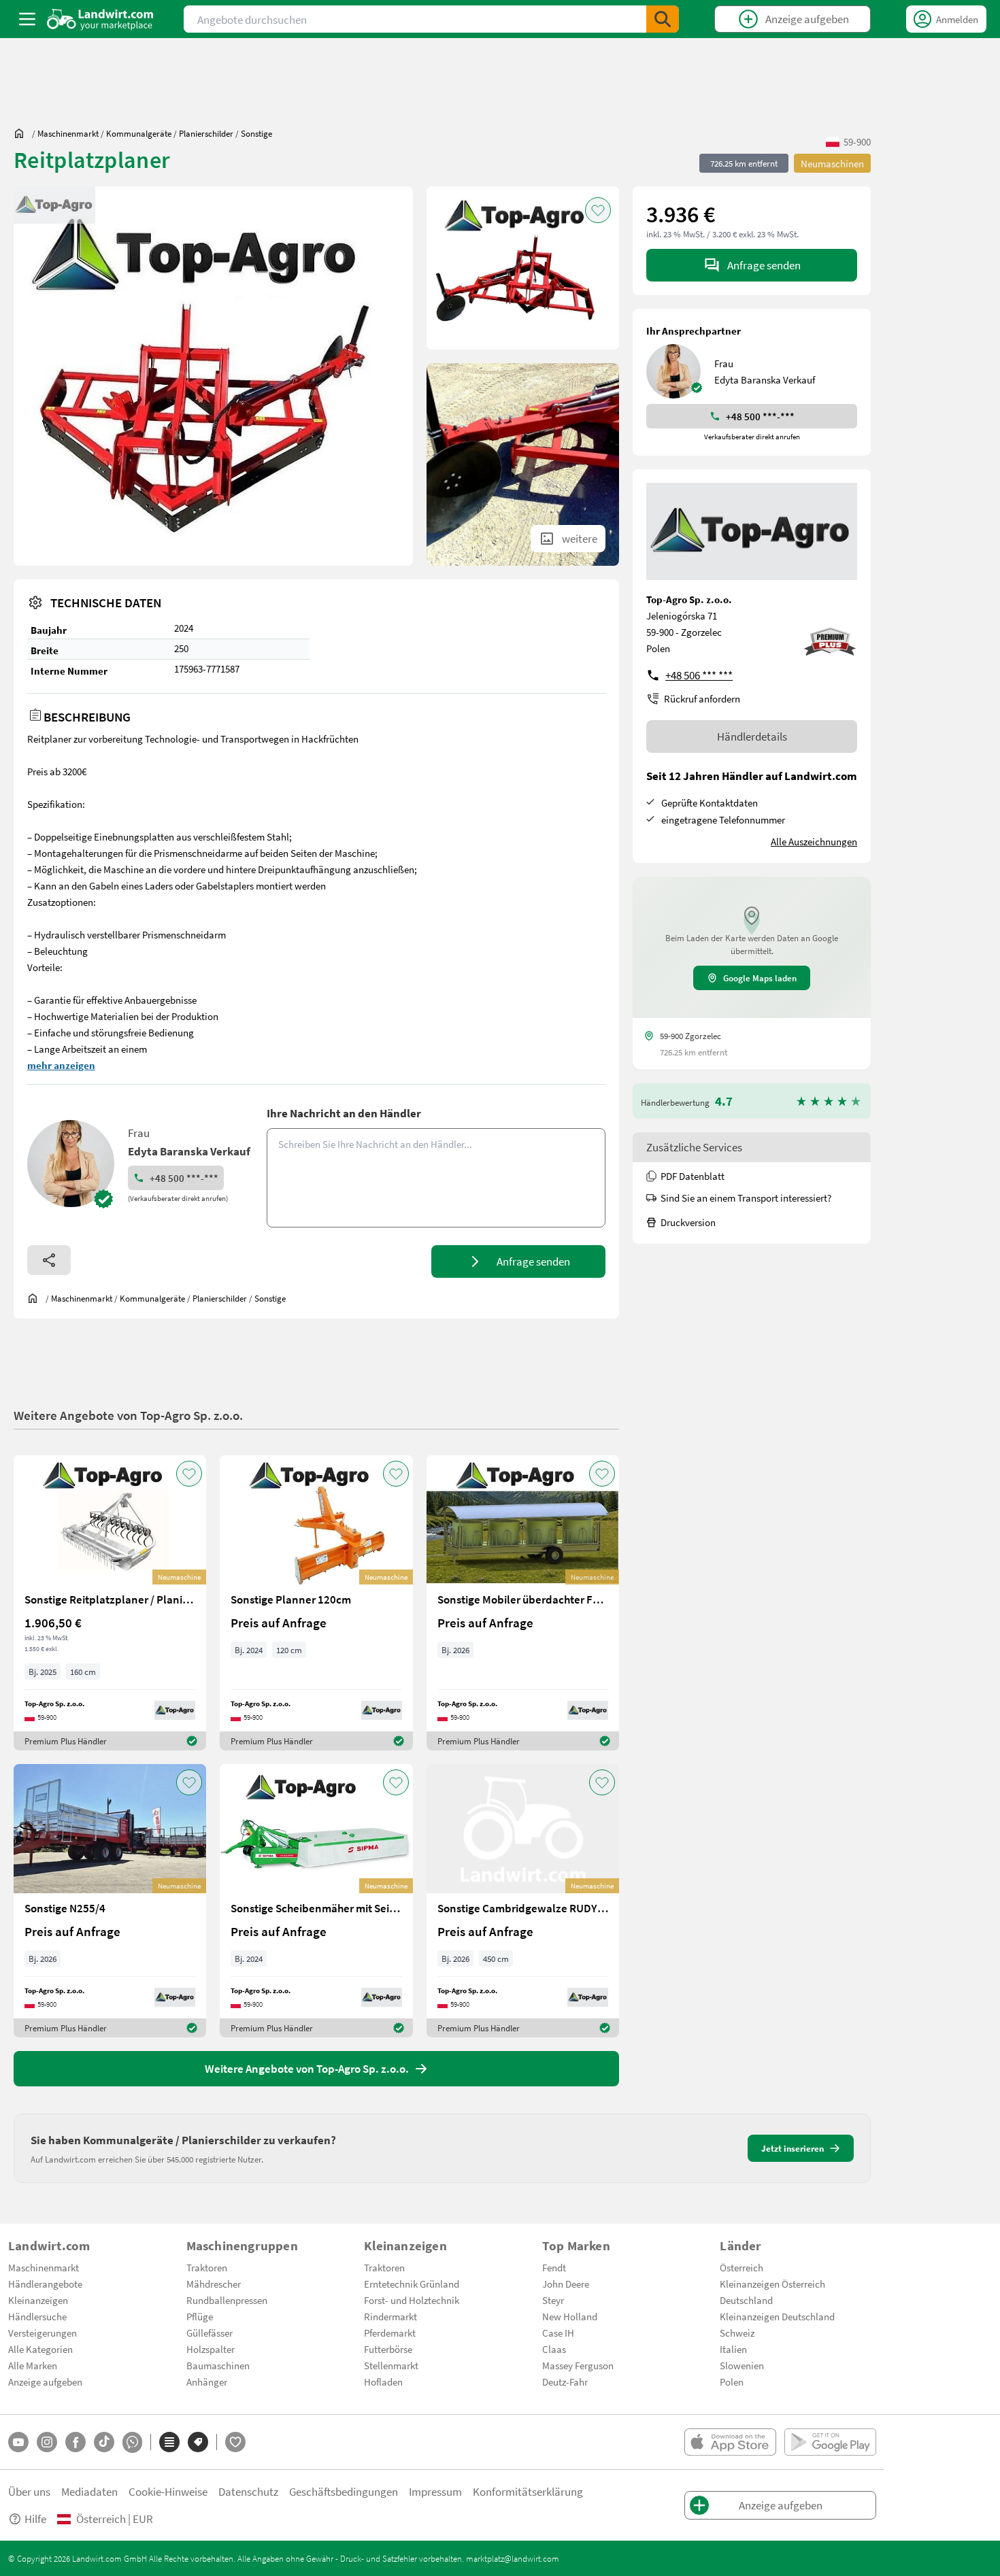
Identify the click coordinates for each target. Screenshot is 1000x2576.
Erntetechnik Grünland (412, 2284)
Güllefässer (210, 2333)
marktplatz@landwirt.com (513, 2558)
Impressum (435, 2491)
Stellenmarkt (391, 2365)
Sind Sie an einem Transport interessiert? (746, 1198)
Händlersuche (37, 2316)
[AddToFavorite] (598, 210)
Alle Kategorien (40, 2349)
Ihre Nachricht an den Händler (344, 1113)
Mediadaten (89, 2491)
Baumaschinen (218, 2365)
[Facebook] (76, 2442)
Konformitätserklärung (528, 2491)
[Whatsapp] (132, 2442)
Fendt (554, 2267)
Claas (554, 2349)
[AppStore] (730, 2442)
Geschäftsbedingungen (344, 2491)
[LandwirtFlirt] (235, 2442)
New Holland (570, 2316)
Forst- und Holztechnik (412, 2300)
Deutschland (746, 2300)
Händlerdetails (752, 736)
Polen (732, 2382)
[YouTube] (18, 2442)
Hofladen (383, 2382)
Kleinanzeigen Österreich (772, 2284)
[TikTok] (104, 2442)
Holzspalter (211, 2349)
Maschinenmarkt (44, 2267)
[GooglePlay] (830, 2442)
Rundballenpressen (227, 2300)
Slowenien (742, 2365)
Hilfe (35, 2519)
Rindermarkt (390, 2316)
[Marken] (198, 2442)
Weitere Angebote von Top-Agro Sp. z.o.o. (128, 1415)
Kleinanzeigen (38, 2300)
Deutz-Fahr (565, 2382)
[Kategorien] (169, 2442)
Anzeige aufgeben (45, 2382)
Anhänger (207, 2382)
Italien (733, 2349)
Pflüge (200, 2316)
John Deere (566, 2284)
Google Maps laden (760, 978)
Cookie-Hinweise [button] (168, 2491)
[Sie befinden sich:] (22, 133)
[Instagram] (47, 2442)
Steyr (553, 2300)
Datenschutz (248, 2491)
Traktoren (207, 2267)
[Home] (100, 19)
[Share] (49, 1260)
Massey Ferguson (578, 2365)
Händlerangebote (45, 2284)
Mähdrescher (214, 2284)
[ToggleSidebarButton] (27, 19)
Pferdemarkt (390, 2333)
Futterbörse (388, 2349)
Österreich (741, 2267)
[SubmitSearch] (663, 19)
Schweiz (737, 2333)
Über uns (29, 2491)
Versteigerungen (43, 2333)
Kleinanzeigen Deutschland (777, 2316)
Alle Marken (33, 2365)
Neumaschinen (832, 163)
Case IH (558, 2333)
